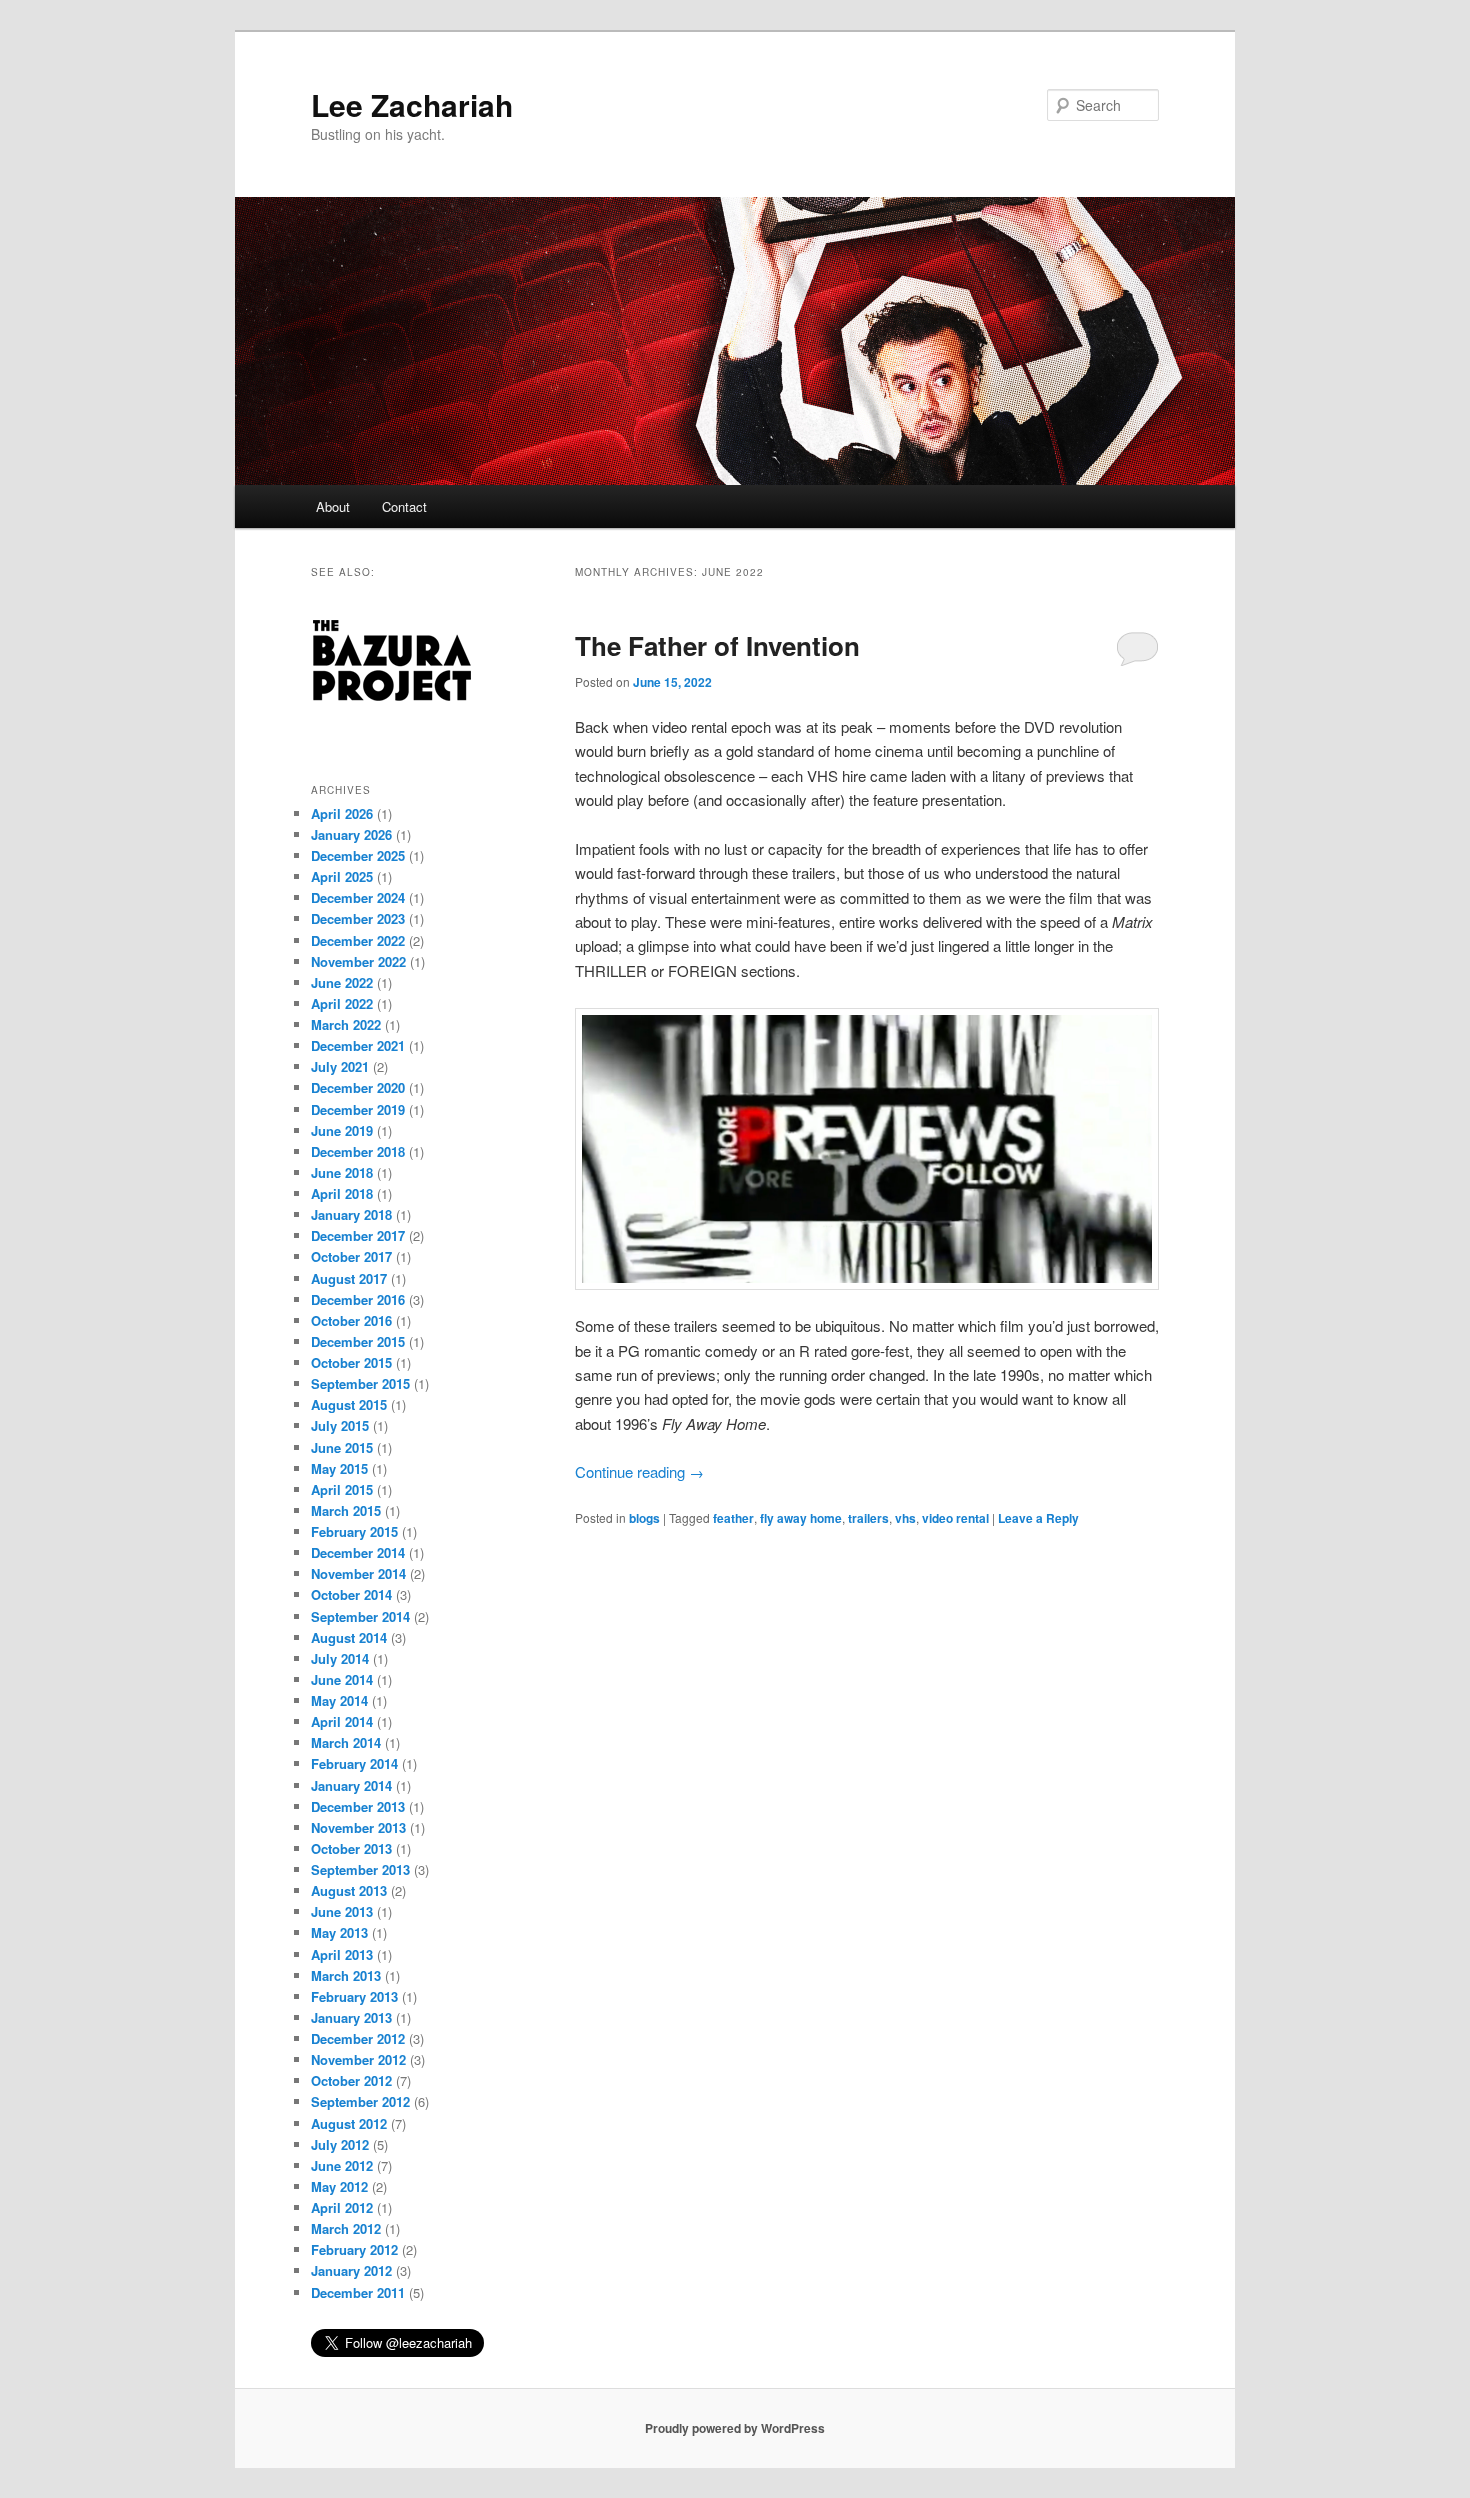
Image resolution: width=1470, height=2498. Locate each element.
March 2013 (346, 1975)
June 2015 (342, 1447)
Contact (404, 506)
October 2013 (351, 1848)
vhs (905, 1518)
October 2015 (351, 1362)
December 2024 (358, 897)
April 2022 (342, 1003)
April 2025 (342, 876)
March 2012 (346, 2228)
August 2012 (349, 2123)
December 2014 (358, 1552)
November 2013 (358, 1827)
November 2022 (358, 961)
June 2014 (342, 1679)
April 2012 (342, 2207)
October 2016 (351, 1320)
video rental (955, 1518)
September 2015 (360, 1383)
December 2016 (358, 1299)
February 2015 (354, 1531)
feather (733, 1518)
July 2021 (340, 1066)
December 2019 (358, 1109)
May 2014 (339, 1700)
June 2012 (342, 2165)
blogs (644, 1518)
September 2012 (360, 2101)
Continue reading (639, 1471)
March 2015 (346, 1510)
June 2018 (342, 1172)
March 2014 (346, 1742)
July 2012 (340, 2144)
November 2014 (358, 1573)
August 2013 (349, 1890)
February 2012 (354, 2249)
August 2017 (349, 1278)
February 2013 (354, 1996)
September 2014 (360, 1616)
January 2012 (351, 2270)
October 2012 (351, 2080)
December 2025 (358, 855)
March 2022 (346, 1024)
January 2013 (351, 2017)
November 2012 (358, 2059)
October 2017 (351, 1256)
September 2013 (360, 1869)
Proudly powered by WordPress (735, 2428)
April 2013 (342, 1954)
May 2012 (339, 2186)
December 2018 (358, 1151)
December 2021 (358, 1045)
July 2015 (340, 1425)
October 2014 (351, 1594)
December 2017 (358, 1235)
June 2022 (342, 982)
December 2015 (358, 1341)
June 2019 (342, 1130)
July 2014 (340, 1658)
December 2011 (358, 2292)
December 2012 (358, 2038)
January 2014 (351, 1785)
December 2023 (358, 918)
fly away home (801, 1518)
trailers (868, 1518)
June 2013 (342, 1911)
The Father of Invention (717, 645)
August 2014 (349, 1637)
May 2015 (339, 1468)
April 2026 (342, 813)
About (333, 506)
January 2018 (351, 1214)
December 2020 (358, 1087)
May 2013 (339, 1932)
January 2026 (351, 834)
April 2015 (342, 1489)
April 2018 (342, 1193)
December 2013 (358, 1806)
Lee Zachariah (412, 104)
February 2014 (354, 1763)
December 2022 (358, 940)
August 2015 (349, 1404)
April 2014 (342, 1721)
